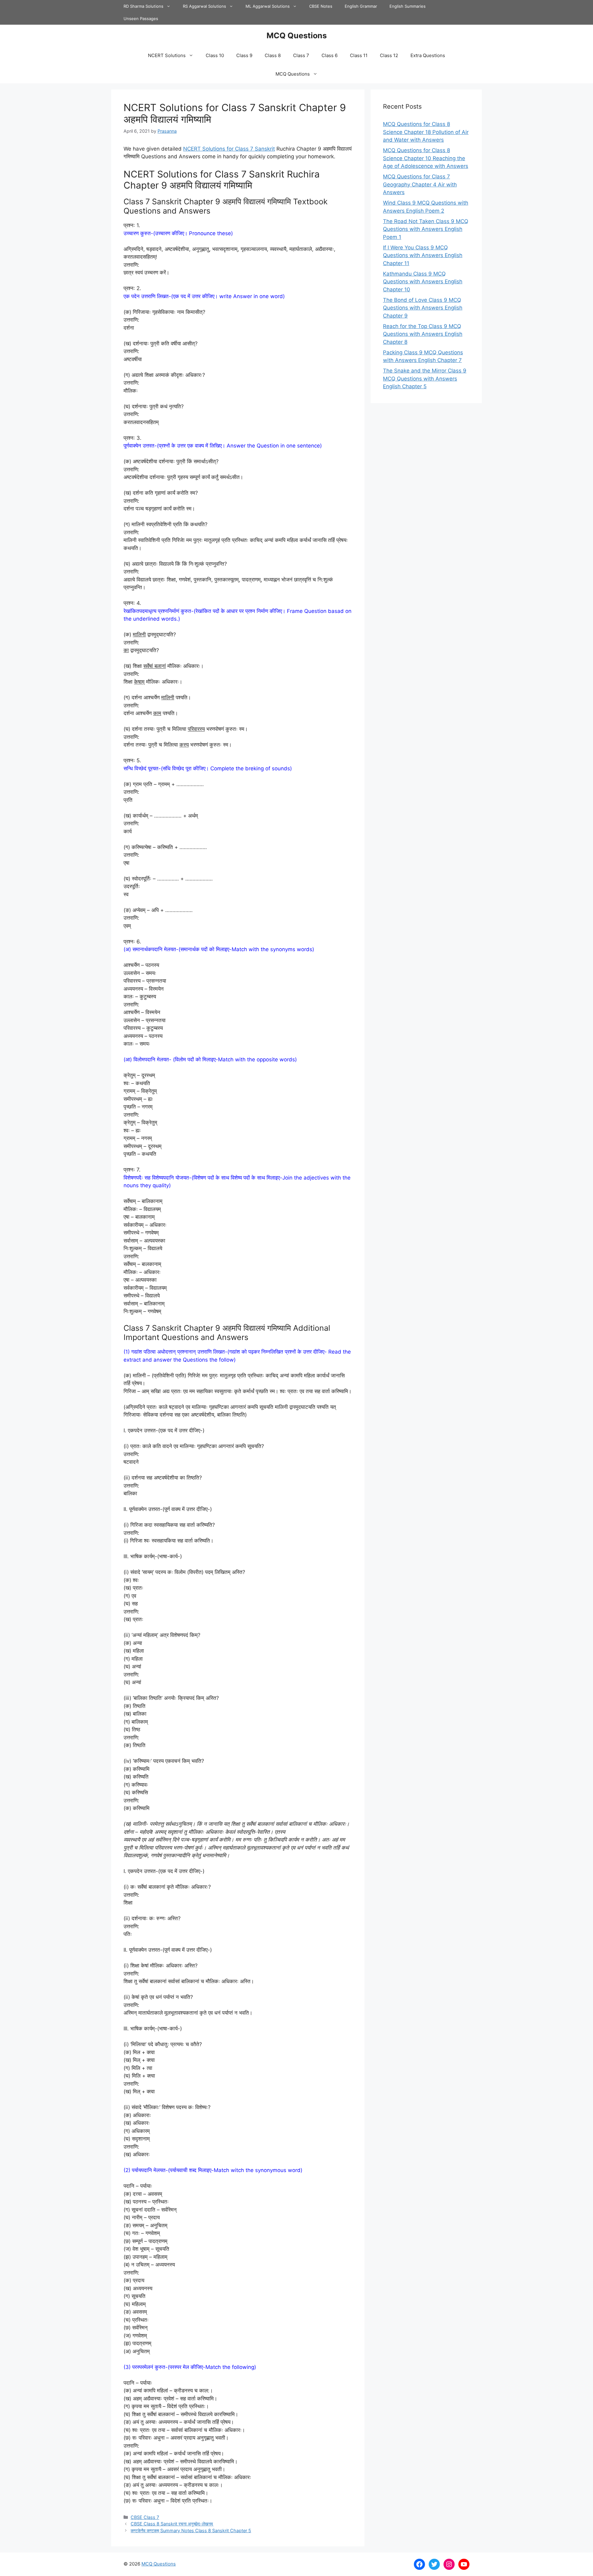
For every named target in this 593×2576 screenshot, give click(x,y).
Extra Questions (428, 55)
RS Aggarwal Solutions (204, 6)
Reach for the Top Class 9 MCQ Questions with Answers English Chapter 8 (423, 334)
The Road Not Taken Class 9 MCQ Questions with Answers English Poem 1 (426, 229)
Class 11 (359, 55)
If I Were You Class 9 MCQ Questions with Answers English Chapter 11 (423, 255)
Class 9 (244, 55)
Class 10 (215, 55)
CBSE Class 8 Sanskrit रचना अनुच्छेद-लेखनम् (172, 2524)
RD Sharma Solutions (143, 6)
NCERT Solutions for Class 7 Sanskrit (229, 149)
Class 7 (301, 55)
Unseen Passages (141, 19)
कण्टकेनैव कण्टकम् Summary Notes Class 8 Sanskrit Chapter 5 (191, 2530)
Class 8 (273, 55)
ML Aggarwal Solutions (268, 6)
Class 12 (389, 55)
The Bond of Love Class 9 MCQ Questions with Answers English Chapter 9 (423, 308)
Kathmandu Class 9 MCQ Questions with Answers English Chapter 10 (423, 282)
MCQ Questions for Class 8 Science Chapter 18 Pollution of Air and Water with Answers (426, 132)
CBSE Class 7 (145, 2517)
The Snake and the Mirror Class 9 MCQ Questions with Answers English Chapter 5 (425, 379)
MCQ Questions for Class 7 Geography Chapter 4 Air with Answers (420, 184)
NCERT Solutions (167, 55)
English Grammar (361, 6)
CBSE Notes (321, 6)
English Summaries (408, 6)
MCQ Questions (297, 35)
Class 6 (330, 55)
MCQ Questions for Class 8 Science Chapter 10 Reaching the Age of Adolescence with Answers (426, 158)
